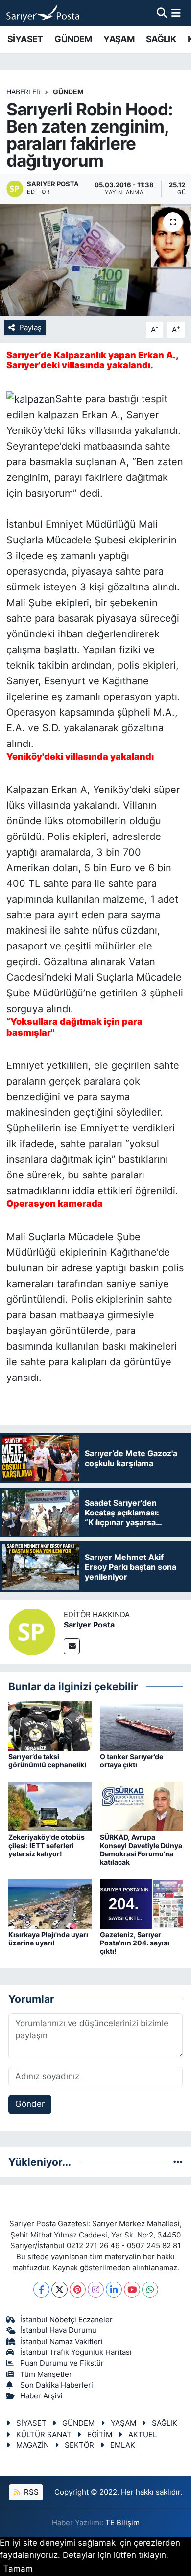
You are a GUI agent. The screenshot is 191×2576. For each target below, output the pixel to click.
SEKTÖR (79, 2445)
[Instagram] (96, 2290)
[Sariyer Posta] (32, 1631)
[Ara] (162, 13)
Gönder (30, 2104)
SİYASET (25, 39)
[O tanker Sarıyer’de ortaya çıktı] (142, 1725)
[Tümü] (178, 2162)
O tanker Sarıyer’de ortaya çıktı (131, 1761)
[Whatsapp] (150, 2290)
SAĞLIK (161, 39)
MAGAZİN (33, 2445)
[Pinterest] (78, 2290)
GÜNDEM (73, 39)
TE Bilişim (122, 2523)
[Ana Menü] (176, 13)
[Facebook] (41, 2290)
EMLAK (123, 2445)
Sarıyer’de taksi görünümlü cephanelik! (48, 1761)
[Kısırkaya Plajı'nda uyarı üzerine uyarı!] (50, 1903)
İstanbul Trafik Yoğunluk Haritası (76, 2352)
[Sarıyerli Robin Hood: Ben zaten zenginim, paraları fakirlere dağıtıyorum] (95, 260)
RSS (30, 2492)
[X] (60, 2290)
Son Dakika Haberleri (57, 2385)
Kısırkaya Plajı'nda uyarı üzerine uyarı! (48, 1939)
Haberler (24, 92)
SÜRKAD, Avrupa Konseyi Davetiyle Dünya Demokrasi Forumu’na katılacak (141, 1849)
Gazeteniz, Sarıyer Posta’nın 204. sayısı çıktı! (135, 1943)
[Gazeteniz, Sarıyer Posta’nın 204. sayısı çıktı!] (142, 1903)
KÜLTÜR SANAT (44, 2435)
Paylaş (30, 328)
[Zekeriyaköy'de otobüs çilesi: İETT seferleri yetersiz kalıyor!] (50, 1806)
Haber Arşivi (41, 2396)
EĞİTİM (100, 2435)
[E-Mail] (72, 1646)
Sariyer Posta (89, 1625)
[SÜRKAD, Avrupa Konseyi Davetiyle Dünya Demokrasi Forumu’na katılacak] (142, 1806)
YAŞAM (119, 39)
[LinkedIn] (114, 2290)
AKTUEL (143, 2435)
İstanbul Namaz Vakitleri (61, 2342)
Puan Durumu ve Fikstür (62, 2363)
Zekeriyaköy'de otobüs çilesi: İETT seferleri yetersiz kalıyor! (47, 1845)
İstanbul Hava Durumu (58, 2330)
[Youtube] (132, 2290)
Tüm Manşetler (46, 2374)
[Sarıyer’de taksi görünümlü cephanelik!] (50, 1725)
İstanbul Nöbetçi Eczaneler (66, 2320)
